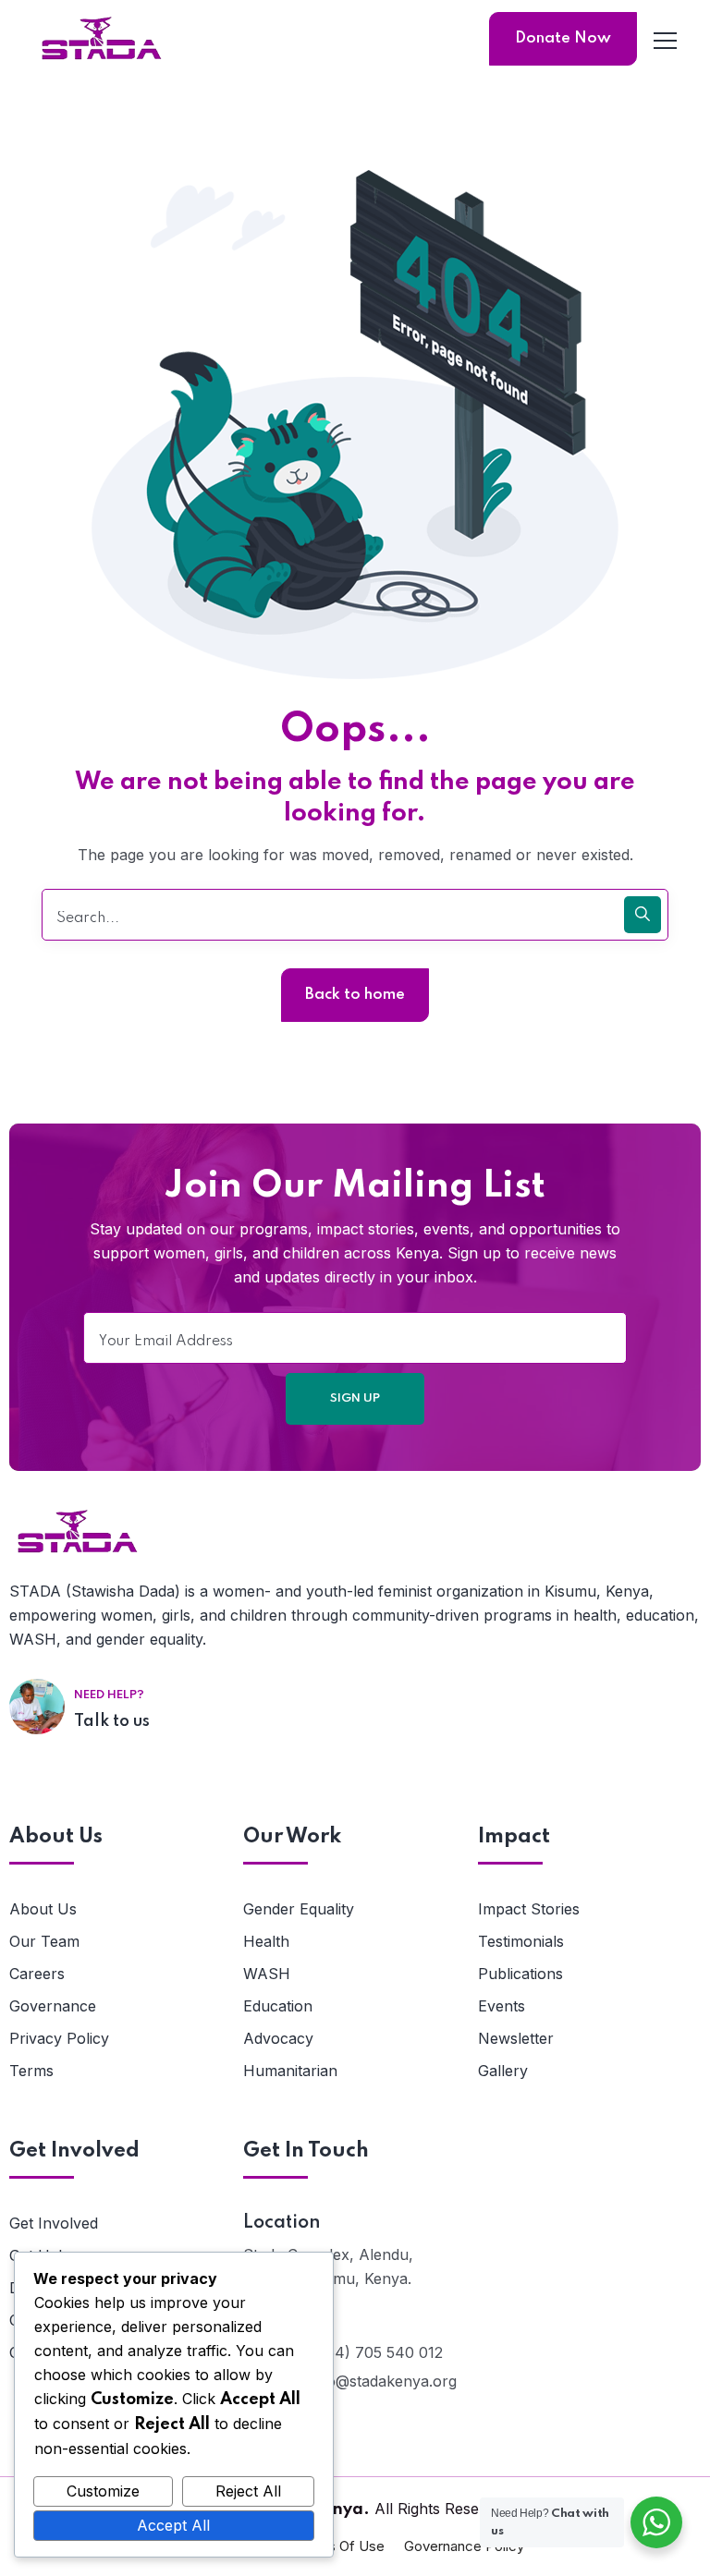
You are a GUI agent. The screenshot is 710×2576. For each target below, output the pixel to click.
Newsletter (516, 2038)
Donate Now (563, 38)
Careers (37, 1974)
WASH (267, 1974)
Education (278, 2006)
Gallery (503, 2071)
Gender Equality (299, 1909)
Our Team (44, 1941)
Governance (53, 2006)
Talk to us (112, 1721)
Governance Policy (464, 2546)
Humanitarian (290, 2071)
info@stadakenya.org (383, 2381)
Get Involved (54, 2223)
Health (266, 1941)
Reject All (248, 2491)
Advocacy (278, 2038)
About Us (43, 1909)
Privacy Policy (59, 2038)
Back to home (355, 995)
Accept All (173, 2525)
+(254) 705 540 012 (373, 2352)
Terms (31, 2071)
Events (502, 2006)
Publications (520, 1974)
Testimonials (521, 1941)
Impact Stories (529, 1909)
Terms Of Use (340, 2546)
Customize (103, 2491)
